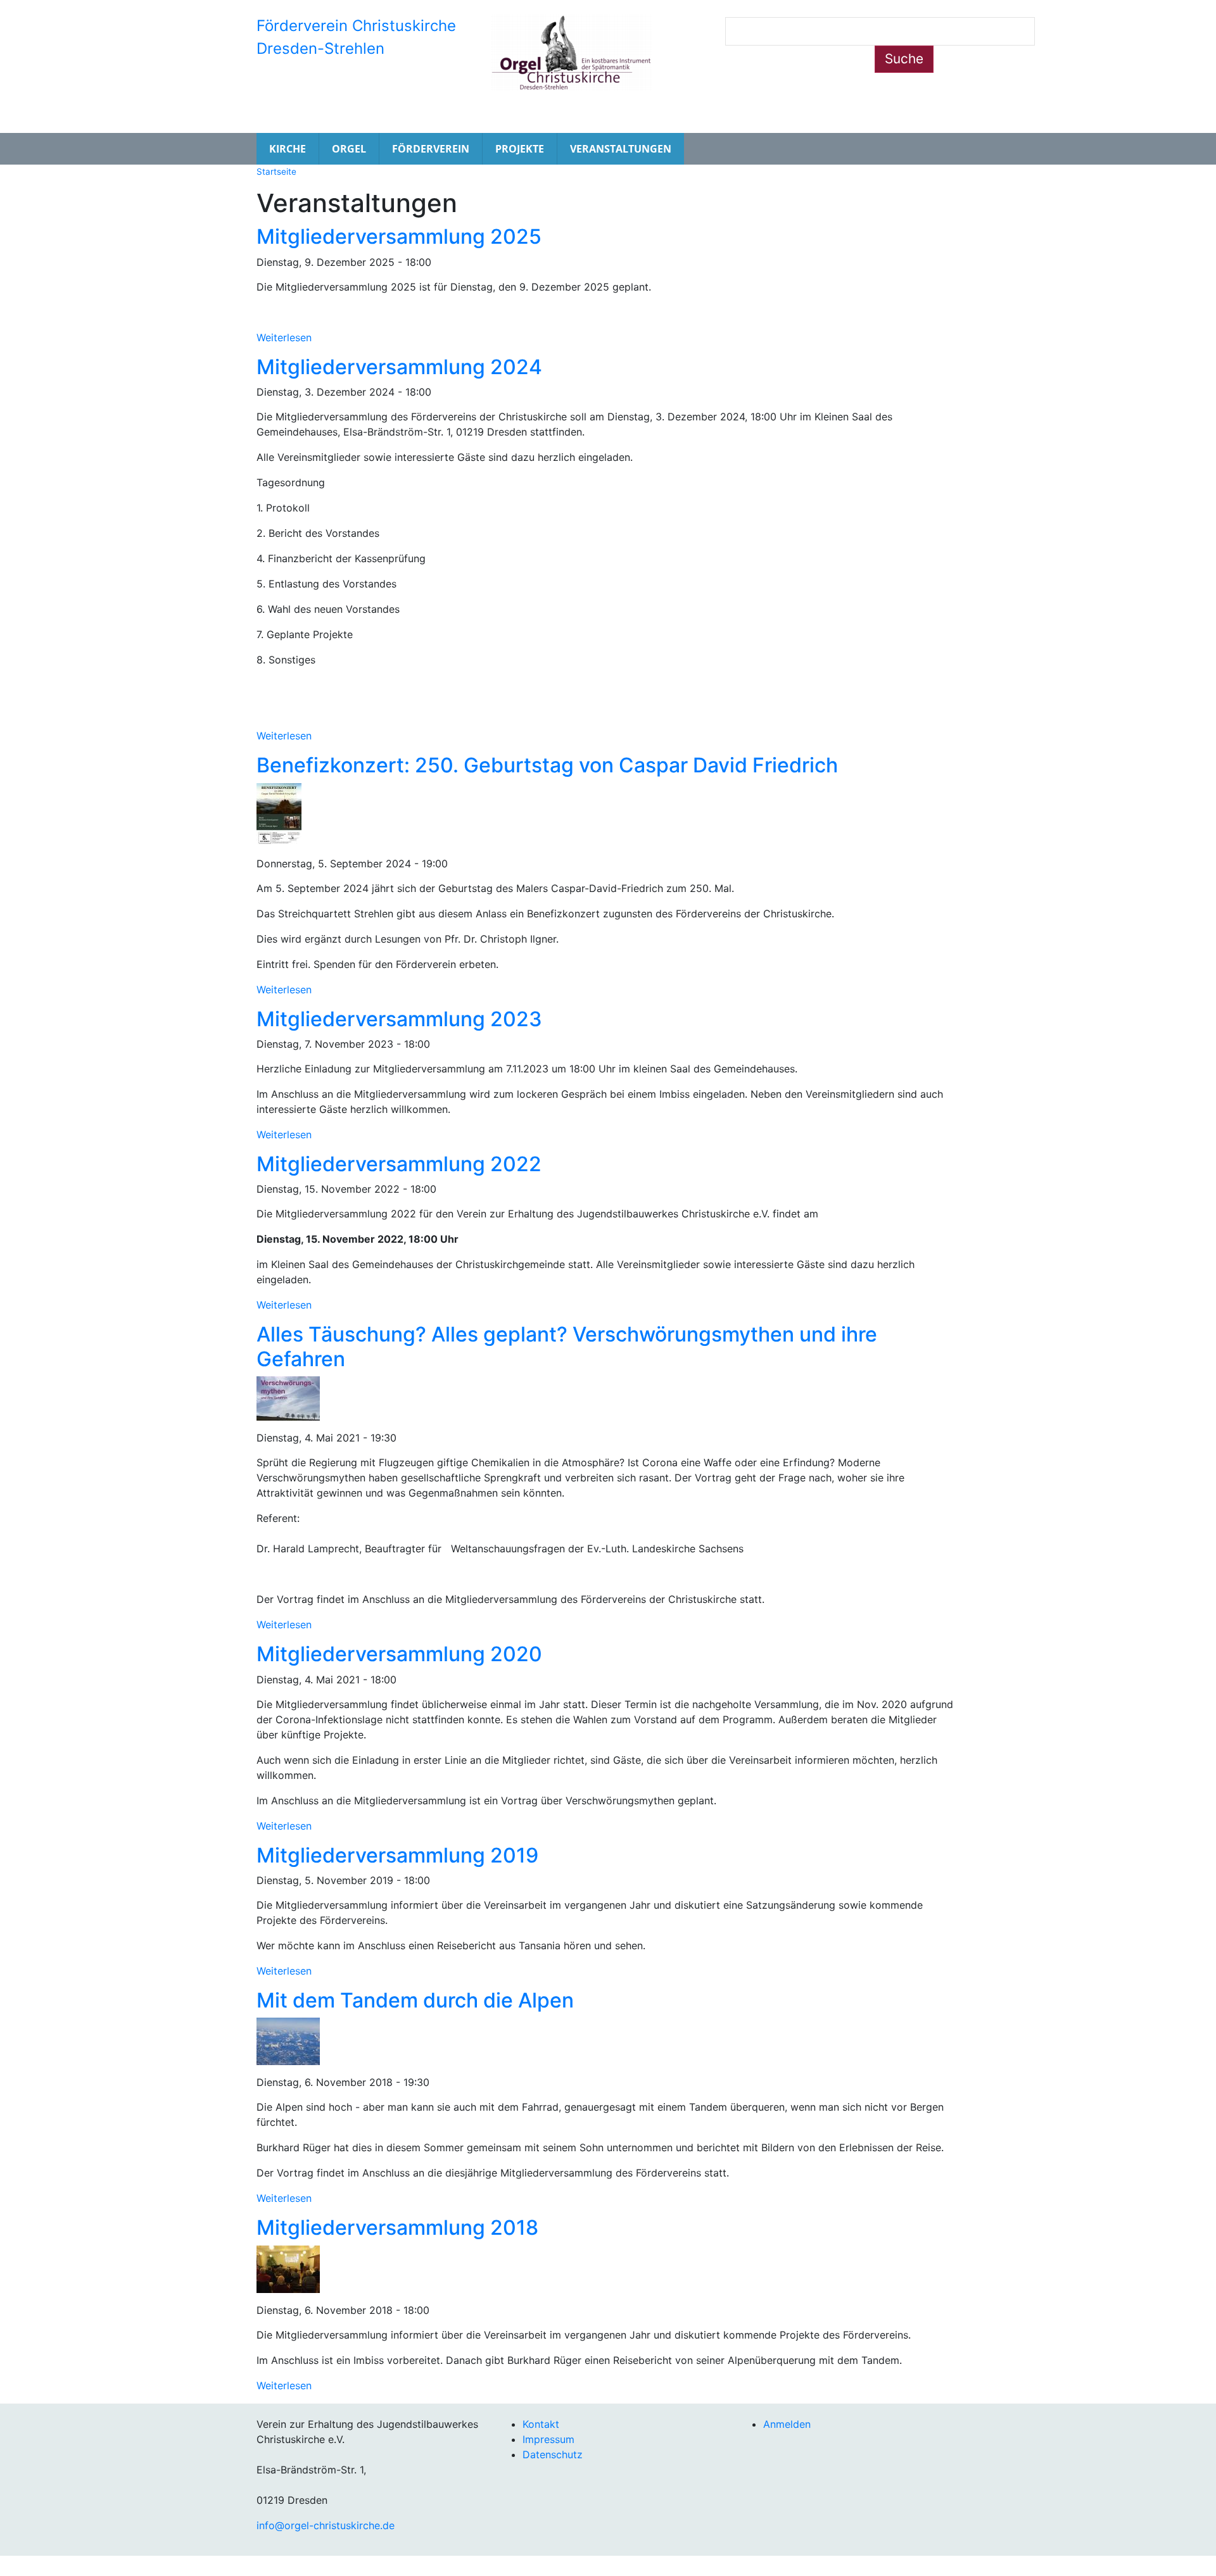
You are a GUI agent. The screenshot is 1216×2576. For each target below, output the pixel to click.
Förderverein (431, 149)
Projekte (520, 149)
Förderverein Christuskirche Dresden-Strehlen (356, 37)
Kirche (288, 149)
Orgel (349, 149)
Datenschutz (553, 2454)
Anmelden (787, 2424)
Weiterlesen (284, 337)
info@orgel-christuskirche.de (326, 2525)
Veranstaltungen (621, 149)
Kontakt (541, 2424)
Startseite (276, 172)
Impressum (548, 2439)
